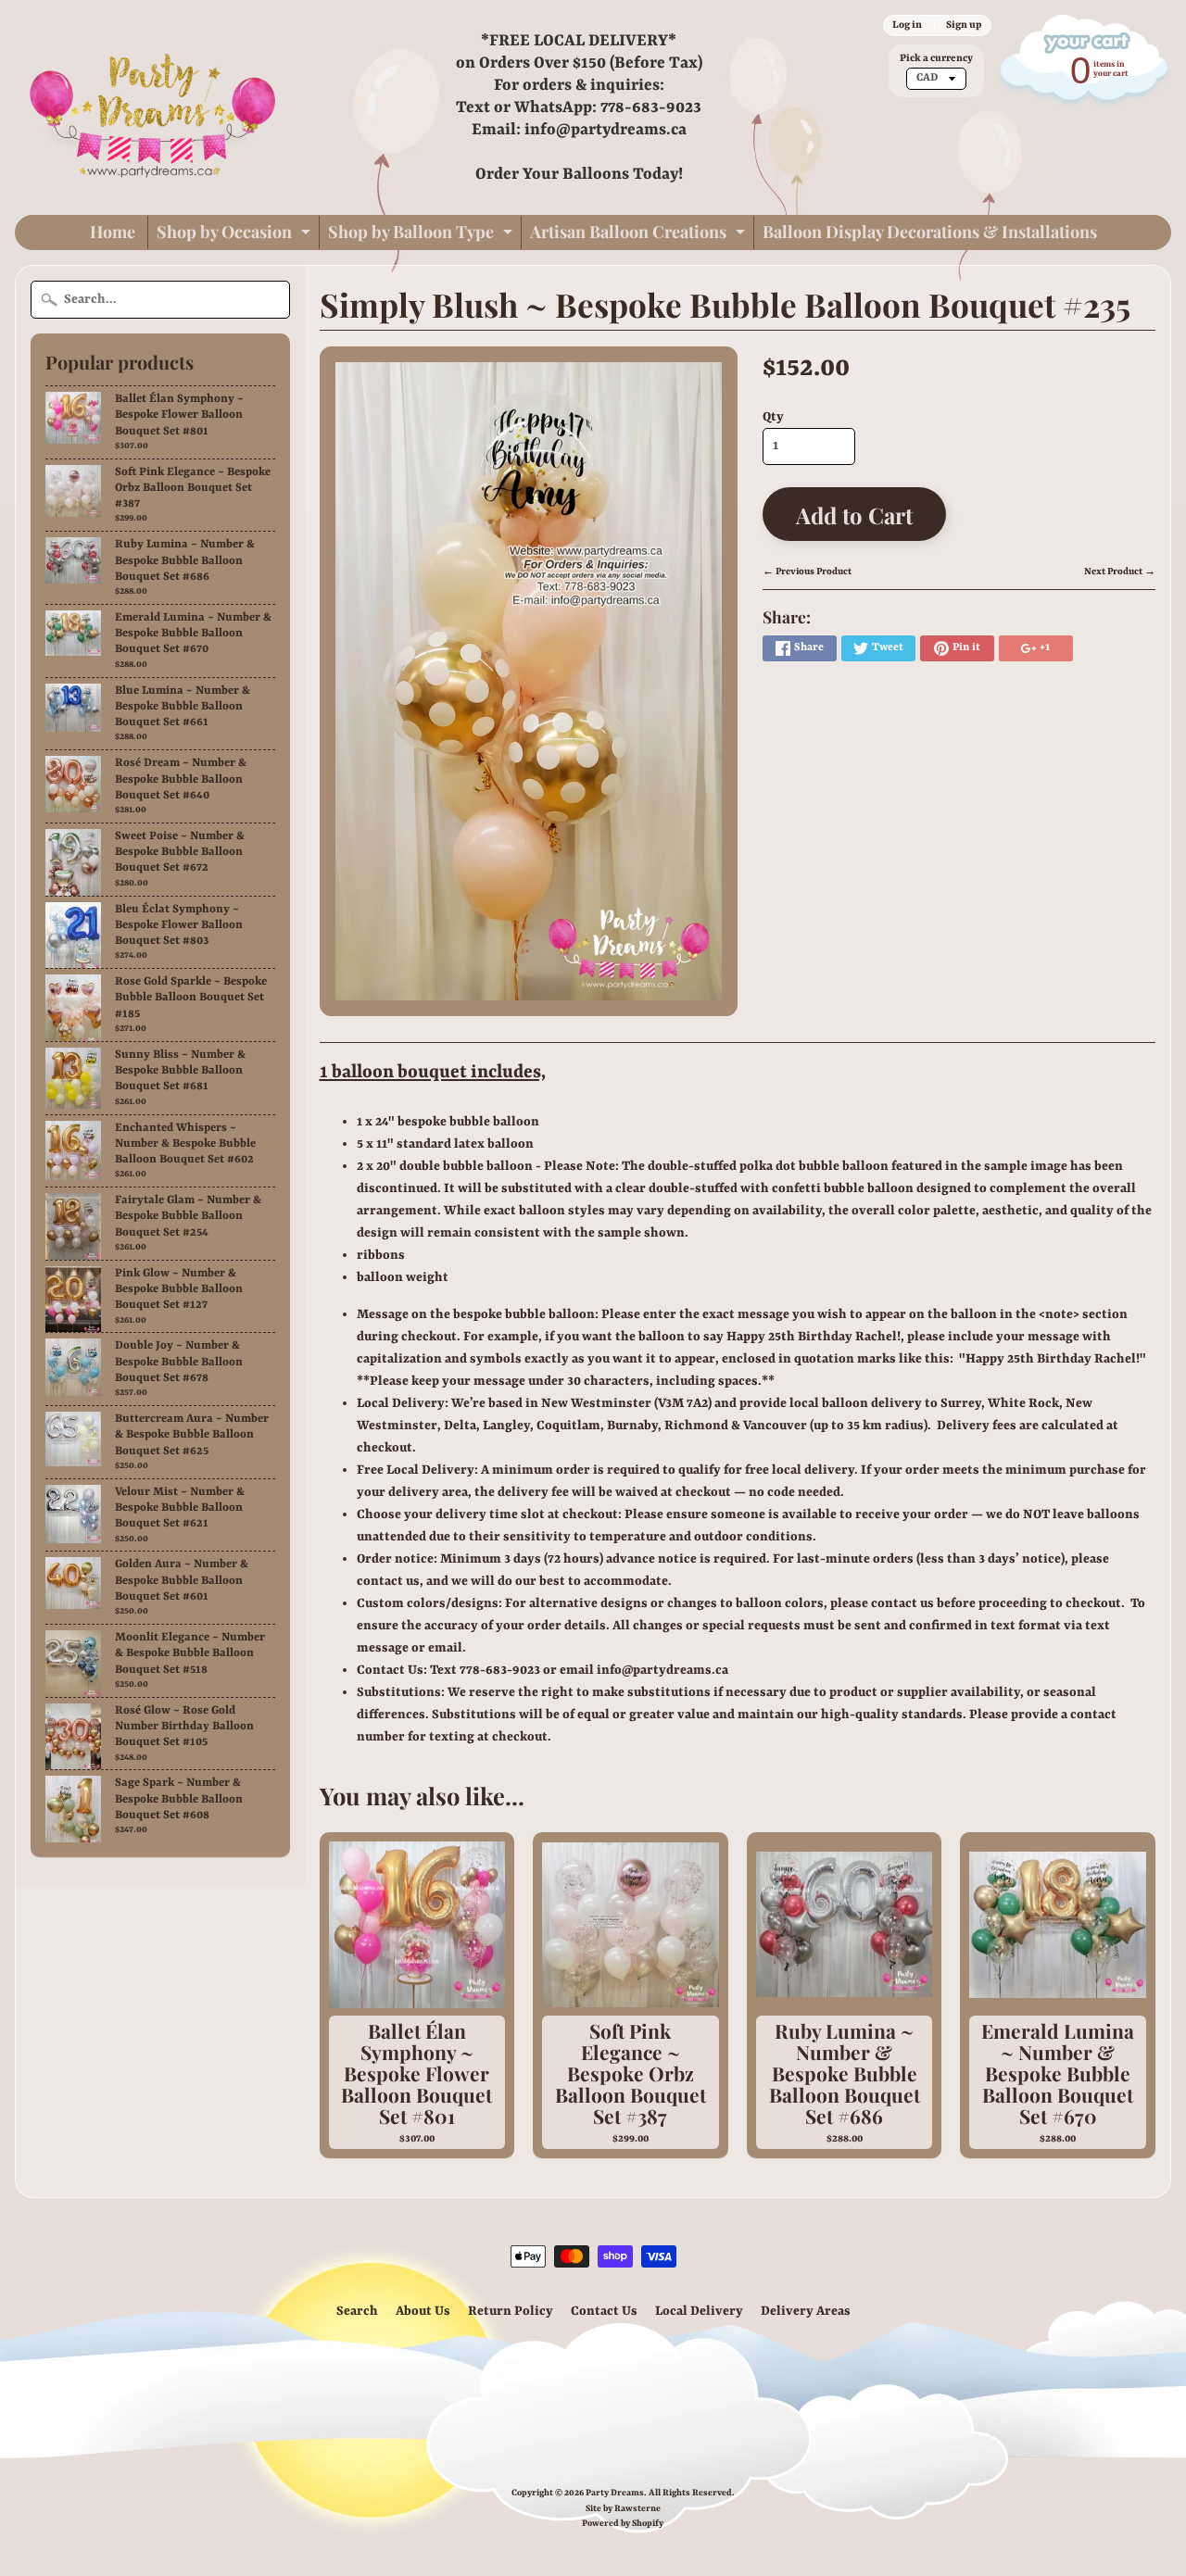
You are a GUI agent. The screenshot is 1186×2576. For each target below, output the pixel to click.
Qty (773, 417)
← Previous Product (807, 572)
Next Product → (1120, 572)
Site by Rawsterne (623, 2509)
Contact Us (604, 2311)
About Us (423, 2311)
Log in (907, 25)
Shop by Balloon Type (423, 235)
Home (113, 232)
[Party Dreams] (154, 107)
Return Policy (511, 2311)
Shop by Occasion (236, 235)
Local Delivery (699, 2311)
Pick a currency (936, 58)
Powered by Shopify (623, 2524)
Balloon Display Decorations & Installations (930, 232)
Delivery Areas (806, 2311)
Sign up (964, 25)
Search (357, 2311)
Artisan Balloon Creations (640, 235)
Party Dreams (615, 2493)
